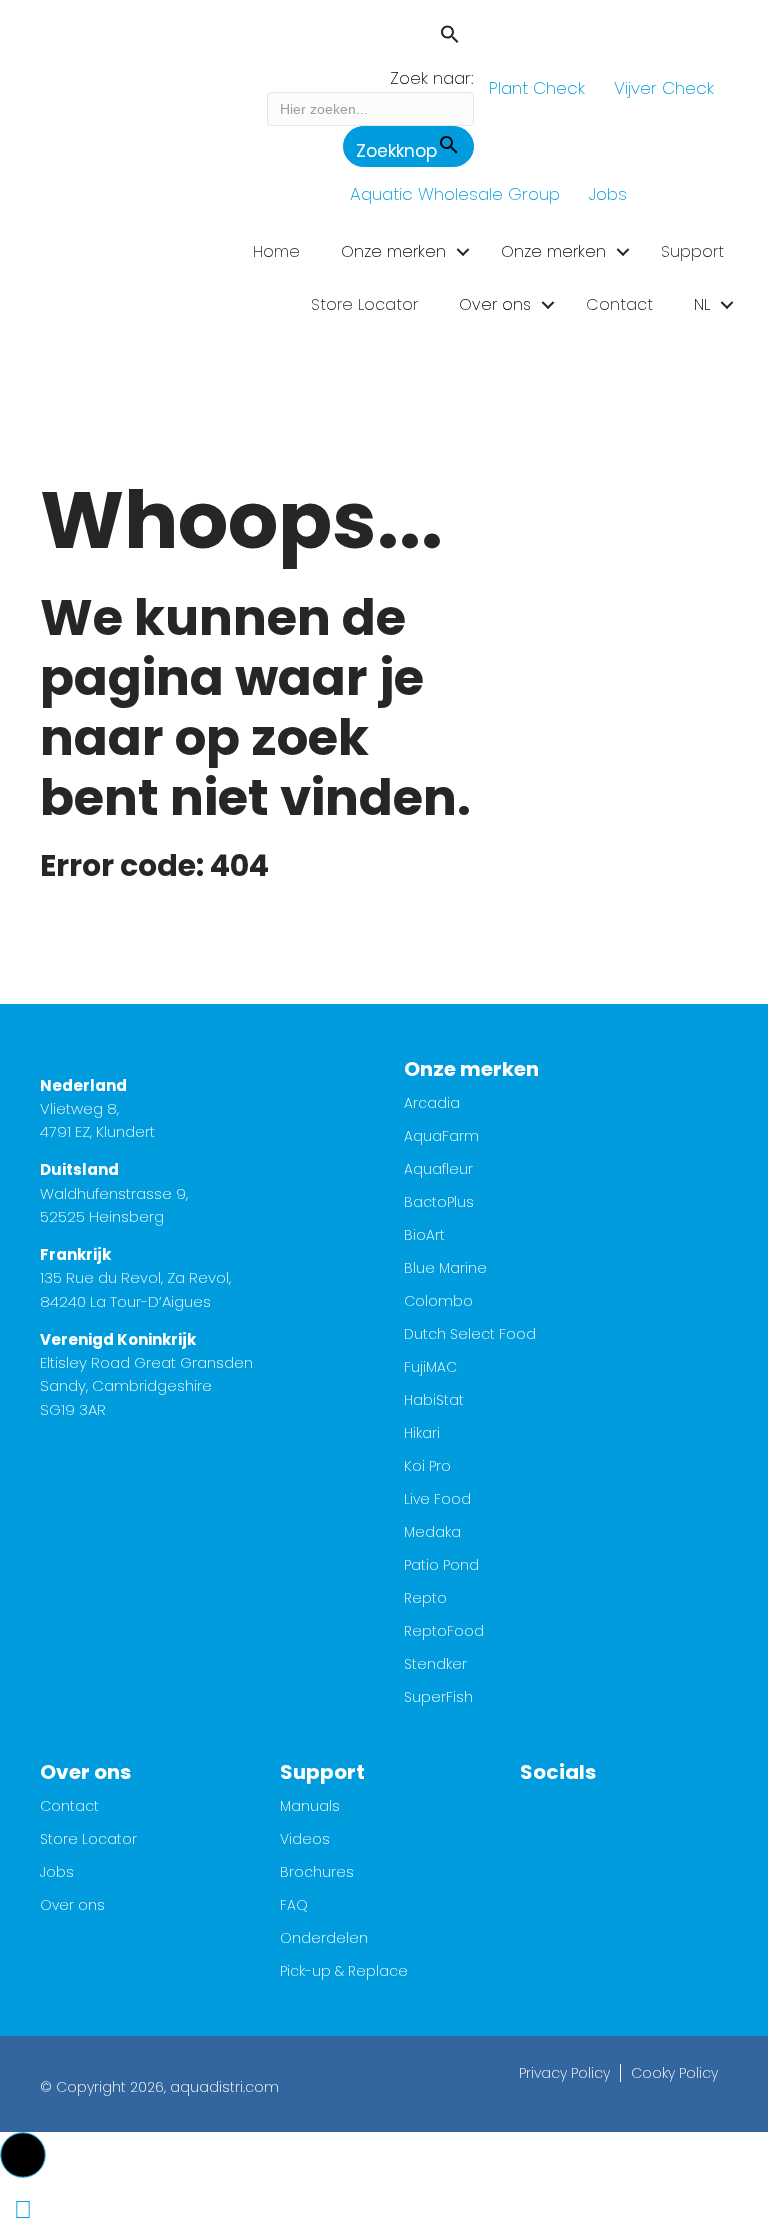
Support (692, 251)
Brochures (317, 1873)
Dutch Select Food (470, 1335)
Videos (305, 1840)
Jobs (608, 194)
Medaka (432, 1533)
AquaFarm (441, 1137)
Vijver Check (664, 88)
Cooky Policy (674, 2073)
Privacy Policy (564, 2073)
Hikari (422, 1434)
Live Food (437, 1500)
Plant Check (537, 88)
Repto (425, 1599)
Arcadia (432, 1104)
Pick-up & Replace (344, 1972)
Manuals (310, 1807)
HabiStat (434, 1401)
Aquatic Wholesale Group (455, 194)
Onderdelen (324, 1939)
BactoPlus (439, 1203)
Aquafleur (438, 1170)
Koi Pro (427, 1467)
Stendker (435, 1665)
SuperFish (438, 1698)
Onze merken (393, 251)
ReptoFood (444, 1632)
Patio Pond (441, 1566)
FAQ (294, 1906)
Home (276, 251)
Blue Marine (445, 1269)
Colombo (438, 1302)
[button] (370, 37)
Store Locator (364, 304)
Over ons (495, 304)
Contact (619, 304)
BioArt (424, 1236)
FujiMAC (430, 1368)
